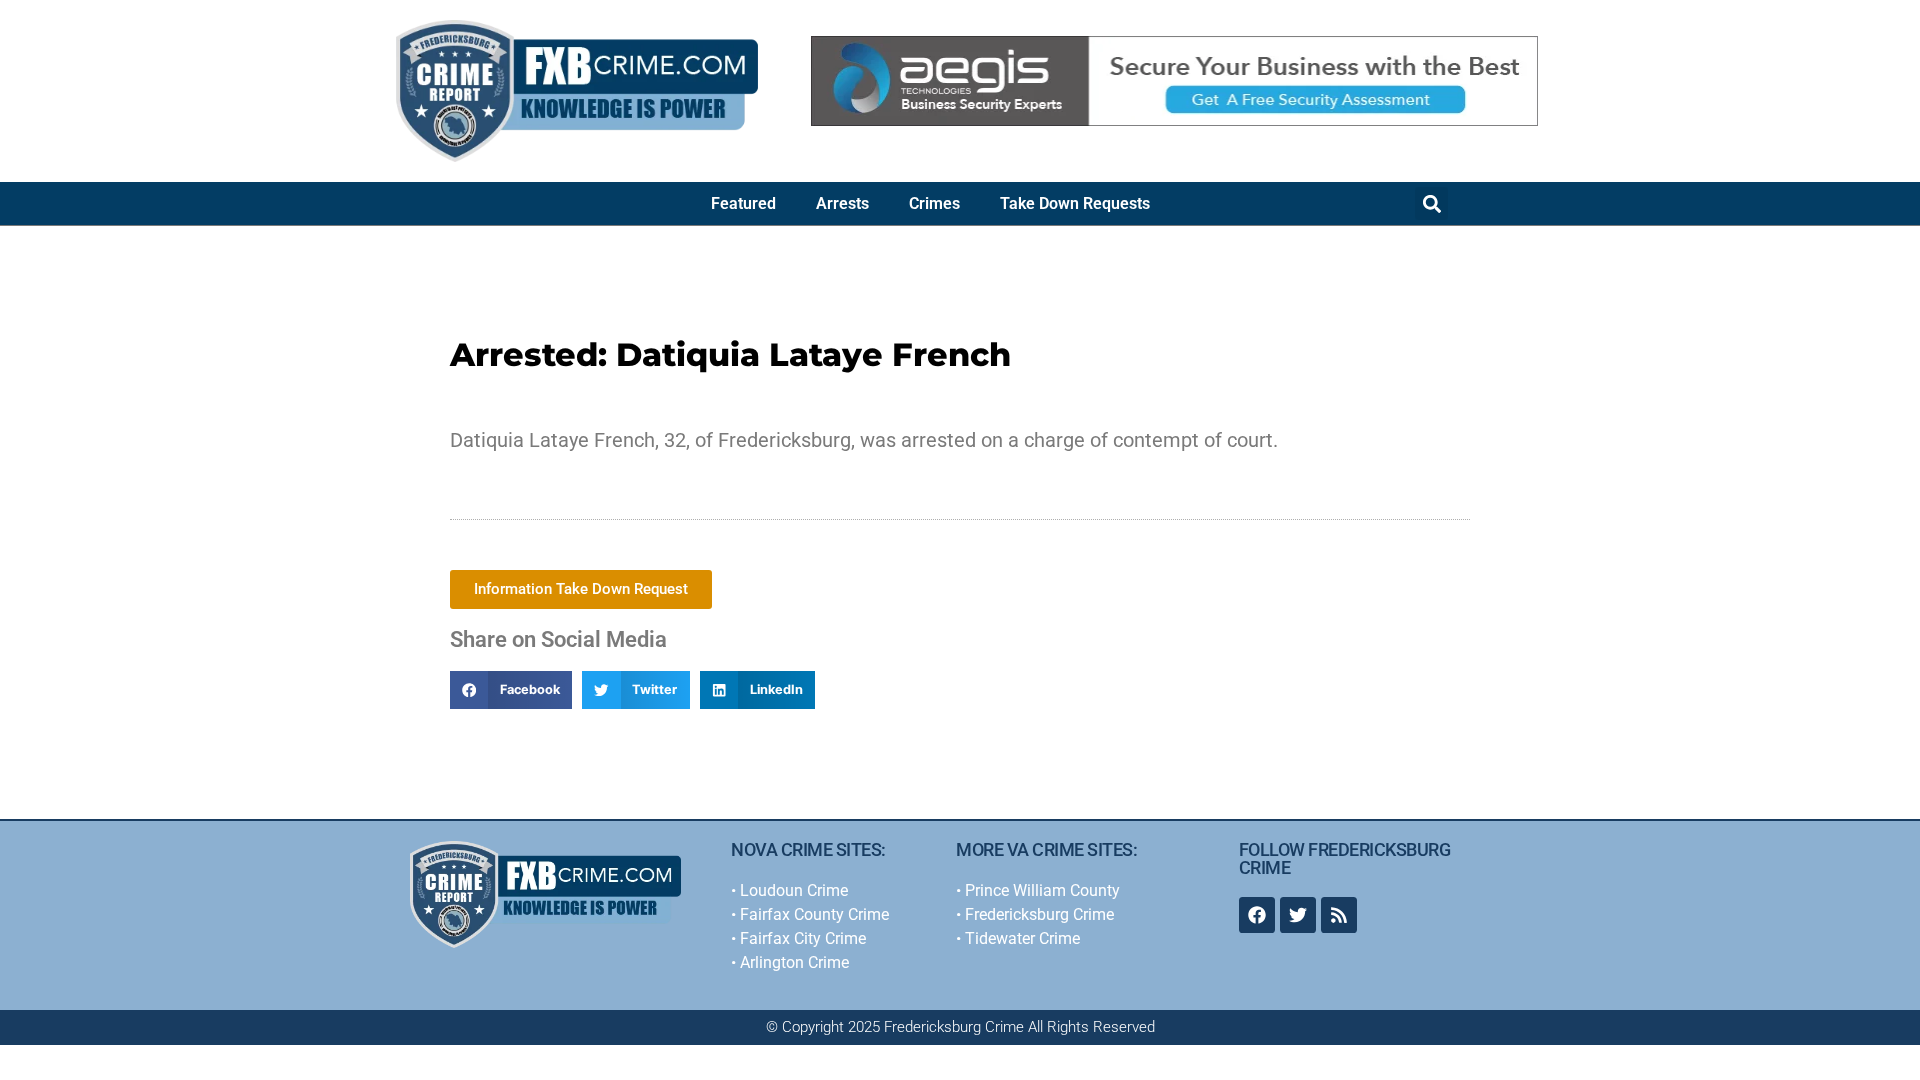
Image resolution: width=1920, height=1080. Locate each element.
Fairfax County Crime (814, 914)
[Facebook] (1257, 915)
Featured (743, 203)
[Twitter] (1298, 915)
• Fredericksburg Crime (1035, 914)
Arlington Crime (794, 962)
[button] (1431, 203)
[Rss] (1339, 915)
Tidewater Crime (1022, 938)
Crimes (934, 203)
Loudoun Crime (794, 890)
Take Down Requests (1075, 203)
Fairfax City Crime (803, 938)
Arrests (842, 203)
